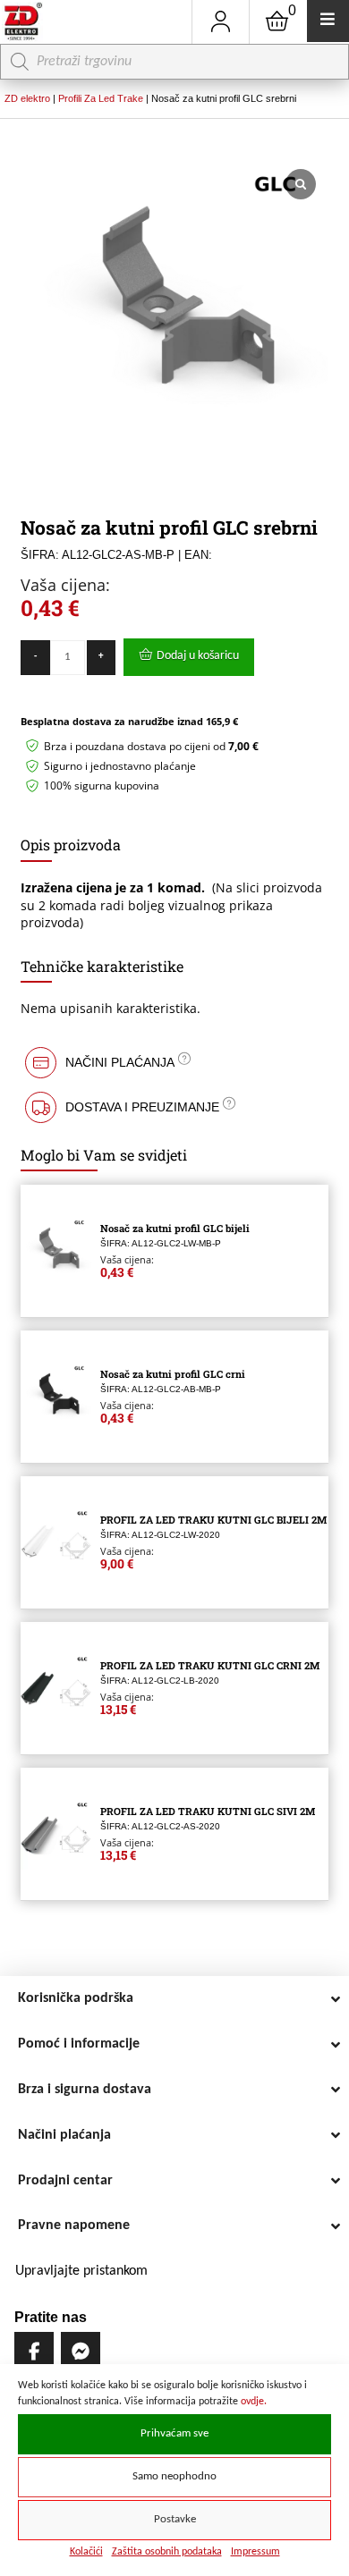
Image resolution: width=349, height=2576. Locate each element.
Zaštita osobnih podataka (167, 2552)
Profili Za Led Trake (101, 98)
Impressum (255, 2552)
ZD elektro (27, 98)
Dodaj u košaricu (198, 656)
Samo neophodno (174, 2477)
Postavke (175, 2520)
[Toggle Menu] (328, 21)
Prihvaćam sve (174, 2434)
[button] (174, 1063)
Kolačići (86, 2552)
